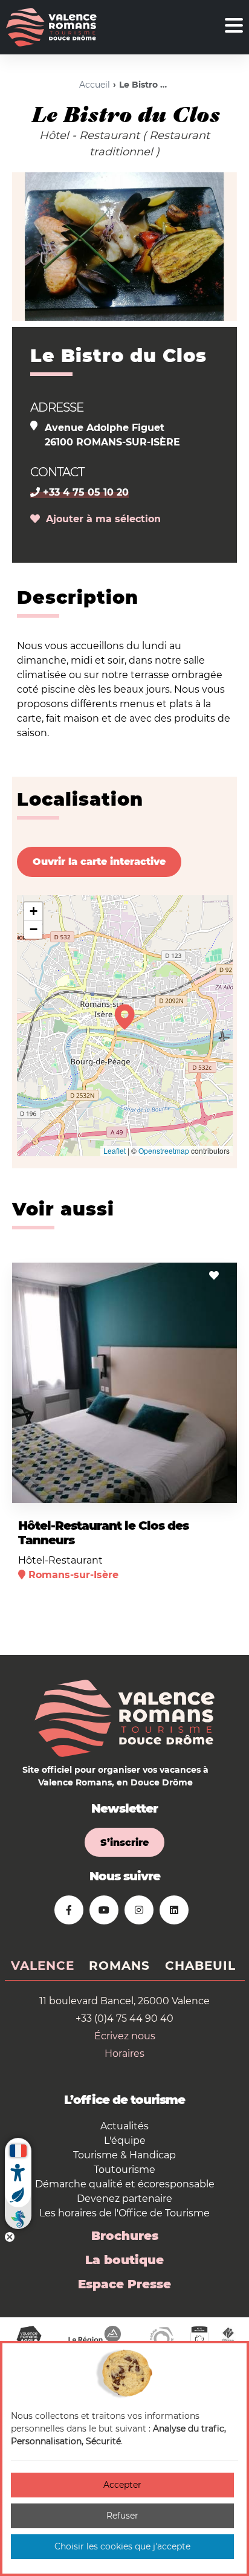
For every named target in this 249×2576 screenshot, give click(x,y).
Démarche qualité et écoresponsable (125, 2184)
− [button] (34, 929)
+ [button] (34, 911)
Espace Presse (124, 2284)
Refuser (122, 2516)
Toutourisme (124, 2170)
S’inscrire (124, 1843)
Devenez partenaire (124, 2199)
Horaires (124, 2053)
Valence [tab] (43, 1966)
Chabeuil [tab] (200, 1966)
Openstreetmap (164, 1150)
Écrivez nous (125, 2036)
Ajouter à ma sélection (100, 519)
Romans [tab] (119, 1966)
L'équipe (125, 2141)
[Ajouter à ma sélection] (214, 1276)
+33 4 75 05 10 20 (84, 492)
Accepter (122, 2485)
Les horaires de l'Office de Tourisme (124, 2213)
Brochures (125, 2236)
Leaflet (115, 1150)
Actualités (124, 2126)
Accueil (95, 85)
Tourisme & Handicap (124, 2155)
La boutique (124, 2260)
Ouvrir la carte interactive (99, 862)
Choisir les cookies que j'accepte (122, 2546)
